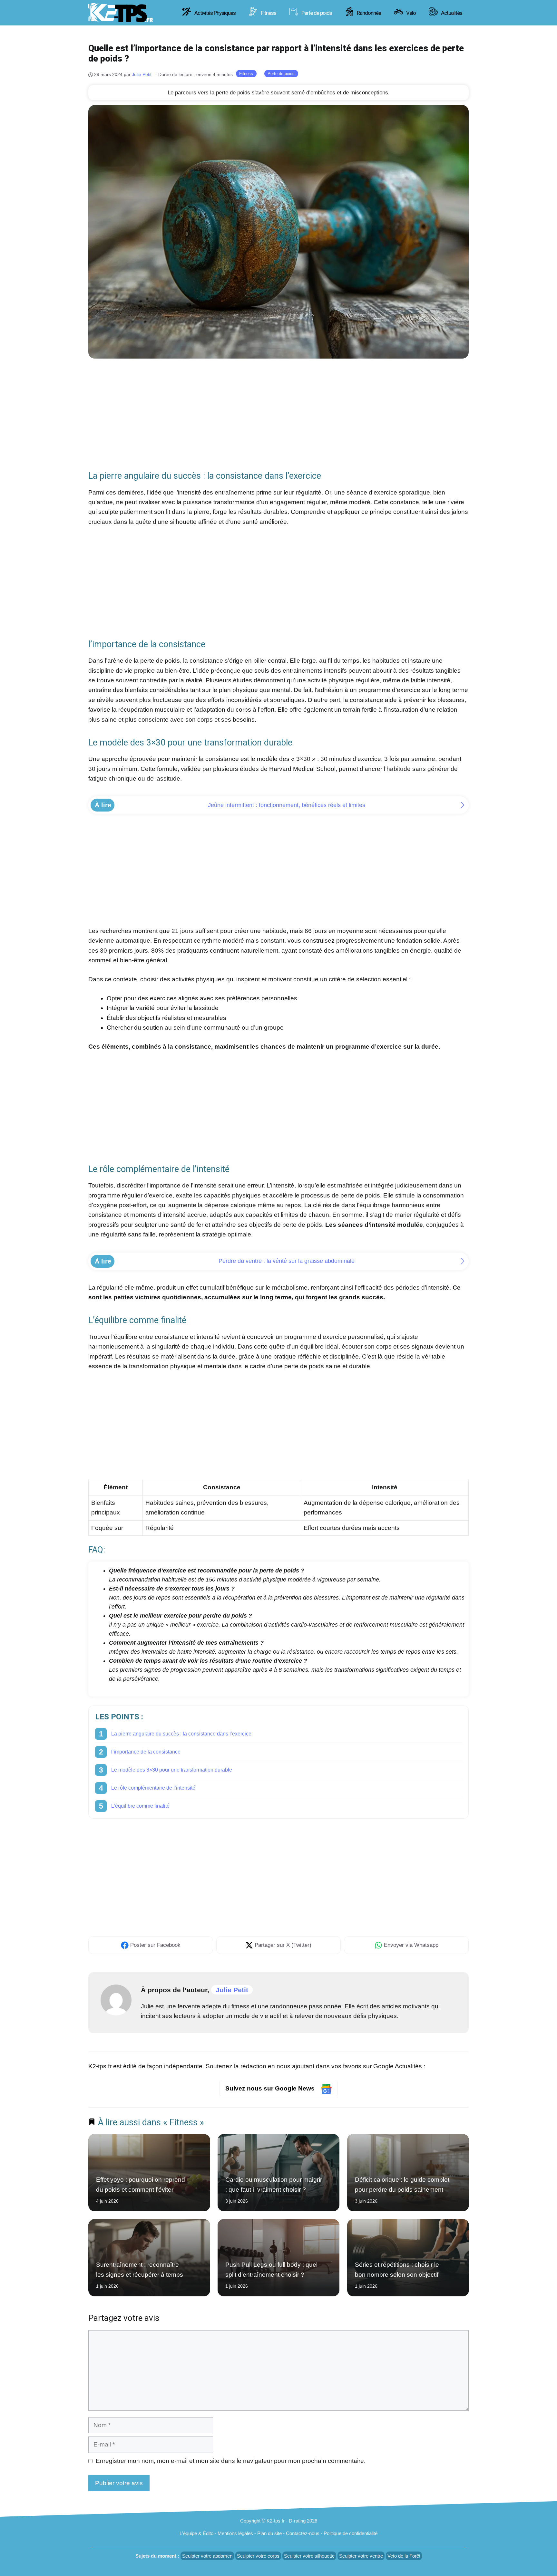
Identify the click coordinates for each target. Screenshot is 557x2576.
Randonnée (368, 13)
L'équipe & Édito (196, 2533)
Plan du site (269, 2533)
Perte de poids (316, 13)
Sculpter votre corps (258, 2556)
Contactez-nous (303, 2533)
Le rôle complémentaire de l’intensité (153, 1788)
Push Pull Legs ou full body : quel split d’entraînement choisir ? (271, 2269)
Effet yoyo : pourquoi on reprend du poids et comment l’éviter (141, 2185)
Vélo (410, 13)
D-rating (297, 2521)
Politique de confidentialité (351, 2533)
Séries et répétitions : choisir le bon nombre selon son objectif (397, 2269)
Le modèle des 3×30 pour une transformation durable (172, 1770)
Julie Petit (232, 1990)
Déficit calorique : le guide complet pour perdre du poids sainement (402, 2185)
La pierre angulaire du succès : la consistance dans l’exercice (181, 1734)
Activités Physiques (215, 13)
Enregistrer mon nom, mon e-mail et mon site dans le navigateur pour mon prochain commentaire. (231, 2461)
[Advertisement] (278, 413)
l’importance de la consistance (146, 1752)
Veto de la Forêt (404, 2556)
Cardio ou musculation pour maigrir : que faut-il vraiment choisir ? (274, 2185)
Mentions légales (235, 2533)
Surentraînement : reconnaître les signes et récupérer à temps (140, 2269)
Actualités (451, 13)
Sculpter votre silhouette (309, 2556)
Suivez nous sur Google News (271, 2088)
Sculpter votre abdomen (207, 2556)
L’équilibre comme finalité (140, 1806)
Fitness (268, 13)
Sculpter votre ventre (361, 2556)
